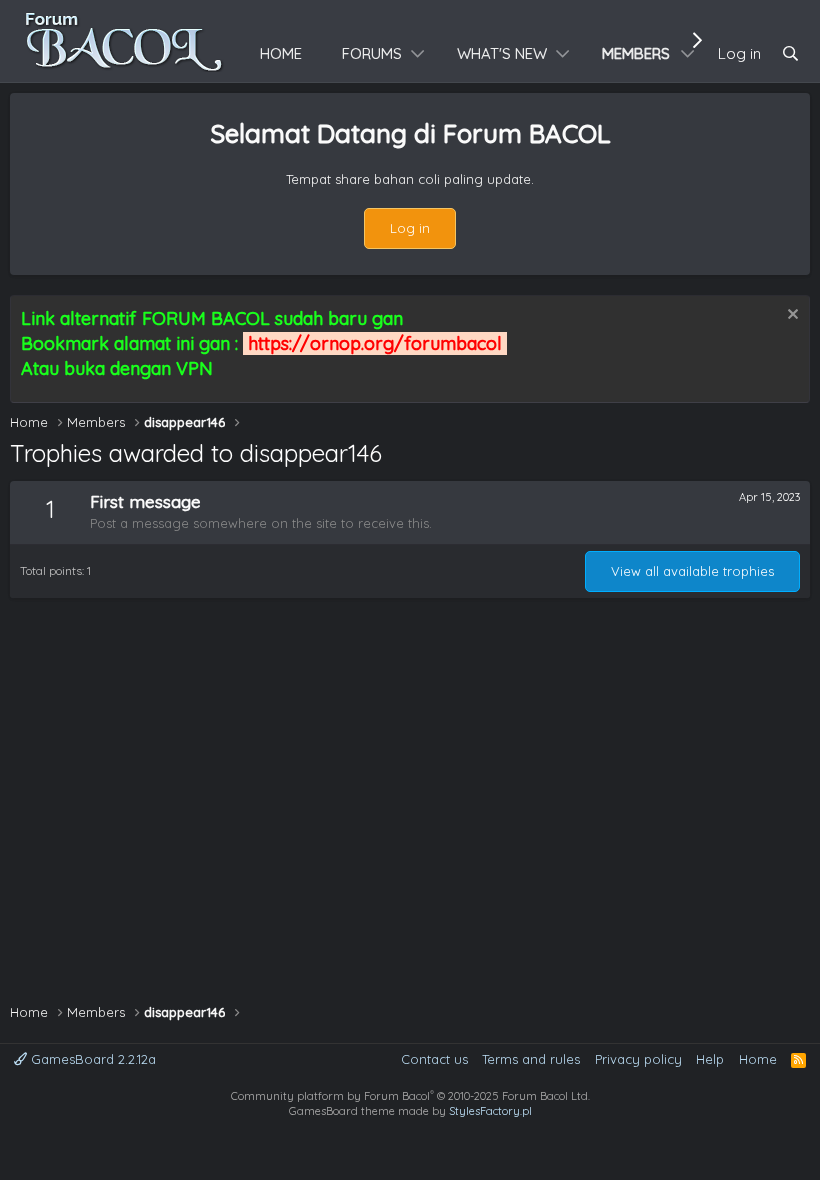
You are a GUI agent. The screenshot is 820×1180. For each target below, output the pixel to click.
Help (710, 1059)
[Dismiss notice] (790, 316)
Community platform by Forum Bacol (410, 1096)
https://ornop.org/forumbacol (375, 343)
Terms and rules (531, 1059)
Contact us (434, 1059)
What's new (502, 53)
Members (636, 53)
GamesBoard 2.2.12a (91, 1059)
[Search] (790, 53)
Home (281, 53)
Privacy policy (638, 1059)
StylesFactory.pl (490, 1111)
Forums (372, 53)
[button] (418, 53)
